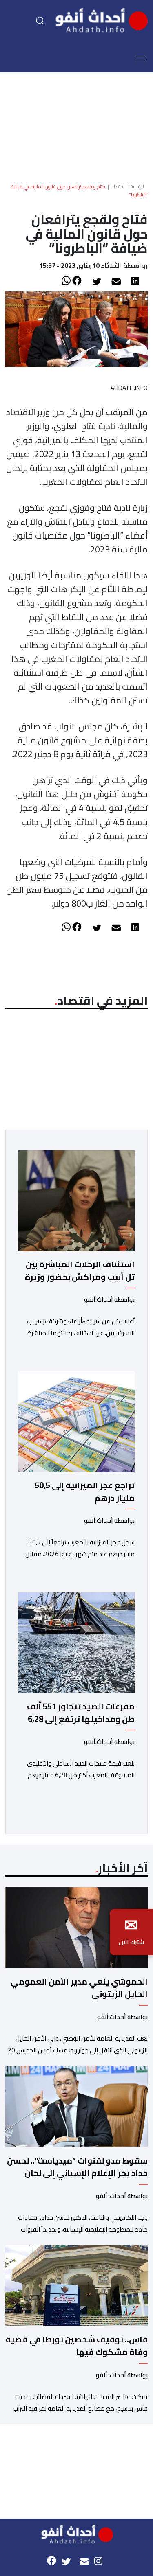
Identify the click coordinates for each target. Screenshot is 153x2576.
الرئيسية (137, 187)
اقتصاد (118, 187)
